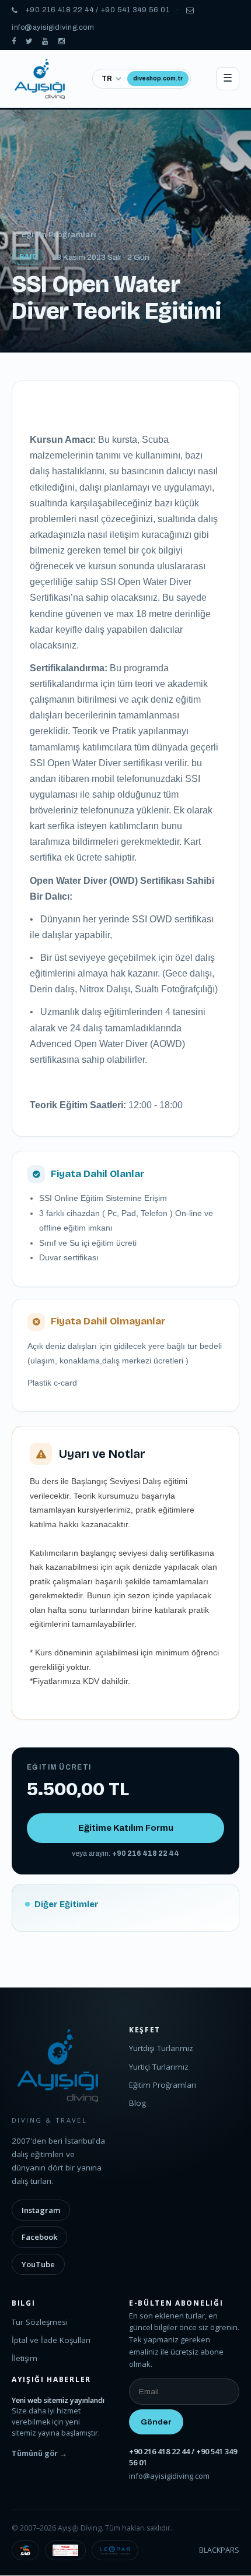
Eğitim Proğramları (163, 2085)
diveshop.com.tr (158, 78)
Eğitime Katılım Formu (126, 1828)
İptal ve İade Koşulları (51, 2340)
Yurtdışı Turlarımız (161, 2048)
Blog (137, 2103)
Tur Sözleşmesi (40, 2322)
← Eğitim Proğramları (54, 235)
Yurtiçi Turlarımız (159, 2067)
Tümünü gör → (39, 2453)
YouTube (38, 2264)
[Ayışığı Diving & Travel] (14, 42)
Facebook (39, 2237)
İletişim (25, 2358)
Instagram (41, 2210)
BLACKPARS (219, 2550)
